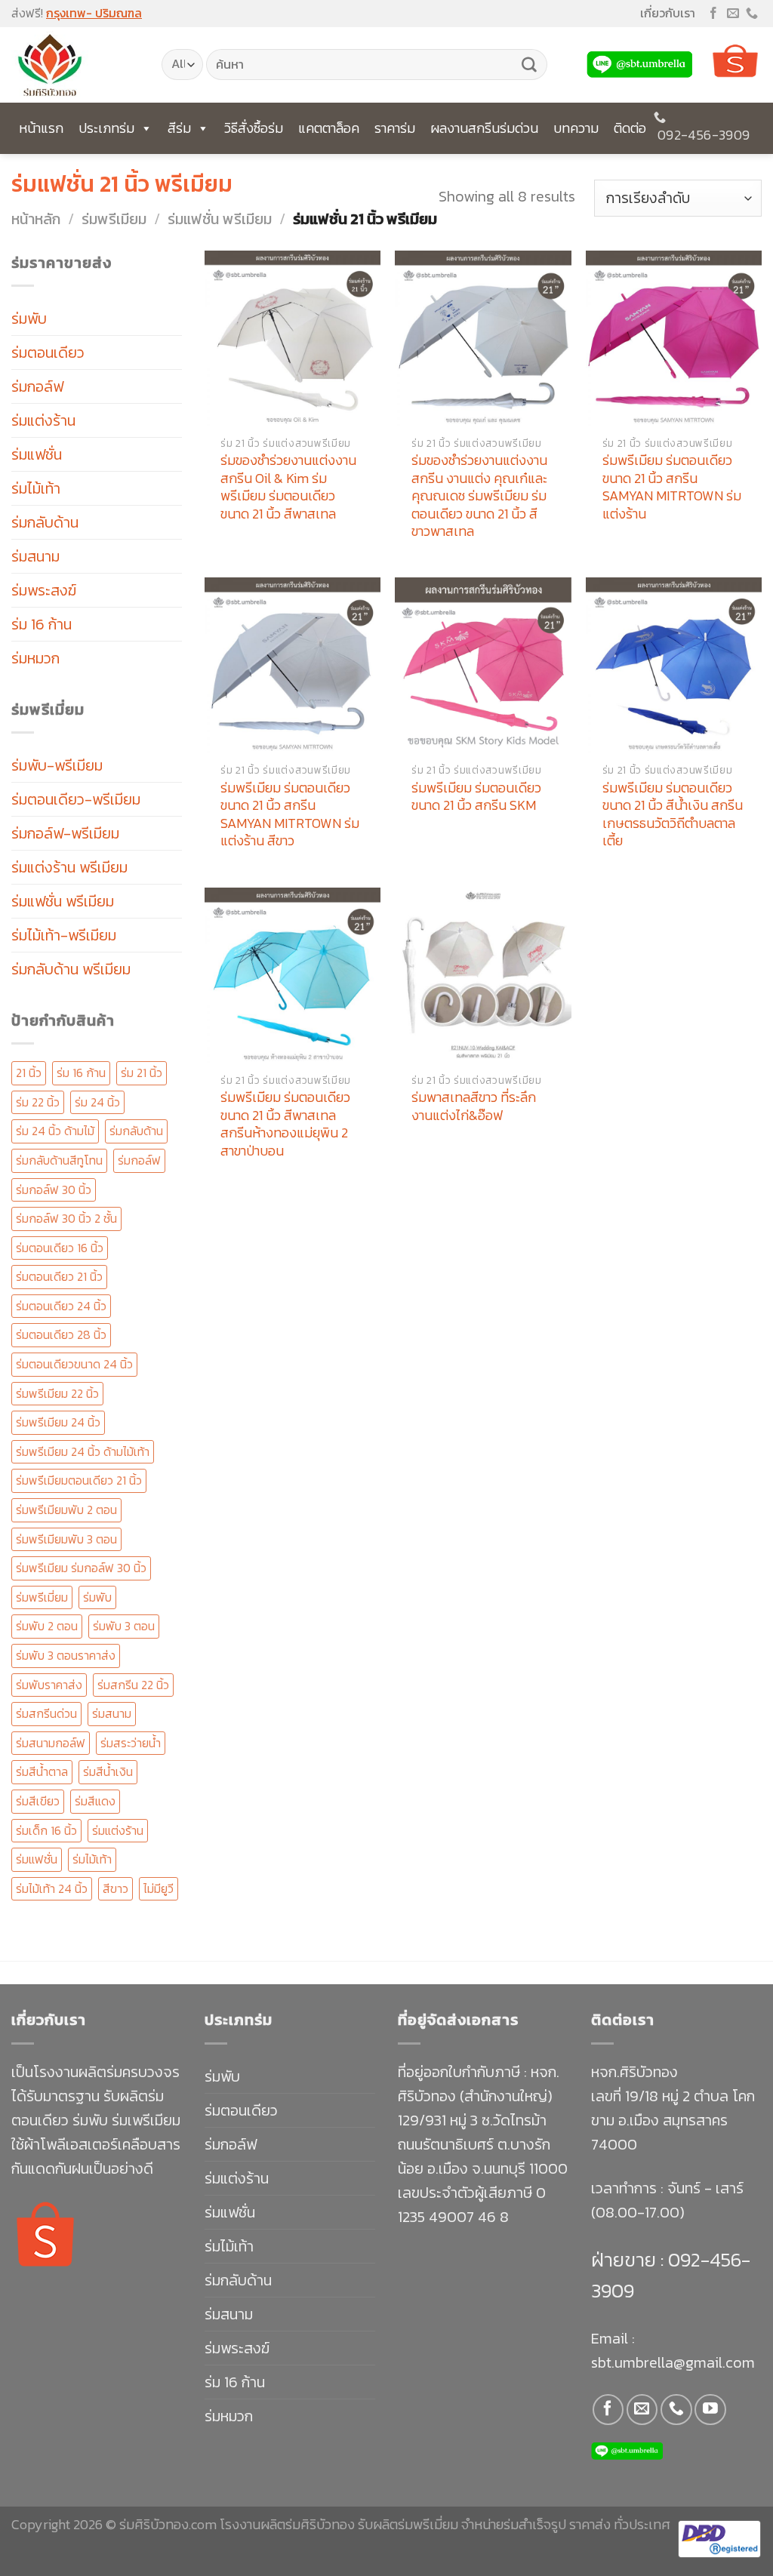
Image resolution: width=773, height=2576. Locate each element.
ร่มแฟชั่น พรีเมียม (220, 219)
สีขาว (115, 1888)
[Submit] (529, 65)
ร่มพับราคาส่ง (49, 1685)
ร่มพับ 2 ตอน (47, 1626)
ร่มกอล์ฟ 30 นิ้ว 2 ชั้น (66, 1218)
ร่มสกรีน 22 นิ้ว (133, 1685)
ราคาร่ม (395, 128)
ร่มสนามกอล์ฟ (51, 1743)
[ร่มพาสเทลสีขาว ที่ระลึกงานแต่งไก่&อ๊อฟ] (483, 976)
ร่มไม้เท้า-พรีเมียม (64, 935)
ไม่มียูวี (159, 1888)
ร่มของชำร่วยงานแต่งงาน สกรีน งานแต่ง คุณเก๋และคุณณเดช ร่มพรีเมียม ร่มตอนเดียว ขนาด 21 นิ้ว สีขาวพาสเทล (479, 496)
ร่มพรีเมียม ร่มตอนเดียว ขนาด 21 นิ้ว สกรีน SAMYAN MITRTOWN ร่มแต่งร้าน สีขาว (290, 814)
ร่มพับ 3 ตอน (124, 1626)
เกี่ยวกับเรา (668, 13)
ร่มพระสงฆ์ (44, 590)
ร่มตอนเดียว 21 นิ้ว (59, 1276)
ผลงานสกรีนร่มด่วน (484, 128)
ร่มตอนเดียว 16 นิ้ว (60, 1248)
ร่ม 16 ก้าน (42, 624)
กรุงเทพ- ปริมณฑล (94, 13)
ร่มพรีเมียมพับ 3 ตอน (66, 1539)
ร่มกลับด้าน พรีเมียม (71, 969)
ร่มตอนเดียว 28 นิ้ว (61, 1334)
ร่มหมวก (35, 658)
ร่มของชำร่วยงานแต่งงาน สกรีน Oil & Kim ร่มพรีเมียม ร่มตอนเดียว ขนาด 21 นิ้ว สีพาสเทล (288, 487)
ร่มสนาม (35, 556)
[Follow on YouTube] (710, 2410)
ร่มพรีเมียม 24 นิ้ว (58, 1422)
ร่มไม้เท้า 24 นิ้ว (52, 1888)
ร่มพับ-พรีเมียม (57, 765)
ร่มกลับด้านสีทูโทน (59, 1160)
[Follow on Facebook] (713, 14)
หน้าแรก (41, 128)
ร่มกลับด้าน (45, 522)
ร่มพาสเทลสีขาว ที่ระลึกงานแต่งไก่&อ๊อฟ (474, 1106)
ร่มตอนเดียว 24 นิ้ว (61, 1306)
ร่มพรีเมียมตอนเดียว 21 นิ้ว (79, 1480)
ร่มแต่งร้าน (43, 420)
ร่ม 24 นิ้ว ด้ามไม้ (55, 1131)
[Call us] (752, 14)
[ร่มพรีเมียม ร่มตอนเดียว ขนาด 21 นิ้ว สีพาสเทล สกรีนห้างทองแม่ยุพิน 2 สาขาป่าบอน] (293, 976)
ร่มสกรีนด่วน (46, 1713)
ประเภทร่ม (106, 128)
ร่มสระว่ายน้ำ (131, 1743)
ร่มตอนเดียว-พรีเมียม (76, 799)
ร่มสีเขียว (38, 1801)
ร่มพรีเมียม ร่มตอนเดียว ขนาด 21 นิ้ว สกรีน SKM (476, 797)
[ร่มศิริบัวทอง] (75, 65)
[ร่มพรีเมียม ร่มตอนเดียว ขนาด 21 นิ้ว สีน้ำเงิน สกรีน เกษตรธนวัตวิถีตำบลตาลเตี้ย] (674, 665)
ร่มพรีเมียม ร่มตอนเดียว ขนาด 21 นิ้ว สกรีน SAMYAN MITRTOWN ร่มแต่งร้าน (672, 487)
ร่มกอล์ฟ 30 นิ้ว (54, 1190)
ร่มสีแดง (95, 1801)
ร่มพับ (29, 319)
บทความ (576, 128)
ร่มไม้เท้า (36, 488)
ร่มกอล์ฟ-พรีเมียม (65, 833)
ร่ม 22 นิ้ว (38, 1102)
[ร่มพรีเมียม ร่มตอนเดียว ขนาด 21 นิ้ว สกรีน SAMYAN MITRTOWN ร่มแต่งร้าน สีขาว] (293, 665)
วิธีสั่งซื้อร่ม (254, 128)
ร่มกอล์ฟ (37, 386)
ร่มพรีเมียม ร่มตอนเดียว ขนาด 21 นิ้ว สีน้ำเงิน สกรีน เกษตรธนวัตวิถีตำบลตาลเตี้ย (673, 814)
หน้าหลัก (36, 219)
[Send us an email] (733, 14)
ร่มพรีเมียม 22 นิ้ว (57, 1393)
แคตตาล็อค (329, 128)
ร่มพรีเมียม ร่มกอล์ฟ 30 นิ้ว (81, 1568)
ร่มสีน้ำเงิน (108, 1771)
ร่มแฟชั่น (37, 454)
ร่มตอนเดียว (48, 352)
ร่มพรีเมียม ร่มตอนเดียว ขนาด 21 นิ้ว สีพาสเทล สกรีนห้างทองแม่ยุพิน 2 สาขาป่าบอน (285, 1124)
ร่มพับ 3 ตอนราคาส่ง (66, 1655)
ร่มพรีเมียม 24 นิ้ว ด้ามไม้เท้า (83, 1451)
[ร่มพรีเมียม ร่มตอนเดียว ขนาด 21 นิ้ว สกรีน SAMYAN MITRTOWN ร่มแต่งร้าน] (674, 339)
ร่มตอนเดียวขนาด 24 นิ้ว (74, 1364)
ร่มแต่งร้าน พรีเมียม (69, 867)
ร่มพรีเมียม (114, 219)
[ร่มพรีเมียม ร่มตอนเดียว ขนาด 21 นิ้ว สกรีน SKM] (483, 665)
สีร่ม (179, 128)
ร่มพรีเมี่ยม (42, 1597)
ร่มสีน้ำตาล (42, 1771)
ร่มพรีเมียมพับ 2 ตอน (66, 1510)
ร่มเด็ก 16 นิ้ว (46, 1830)
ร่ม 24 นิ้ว (97, 1102)
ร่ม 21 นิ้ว (142, 1073)
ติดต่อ (630, 128)
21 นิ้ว (29, 1073)
